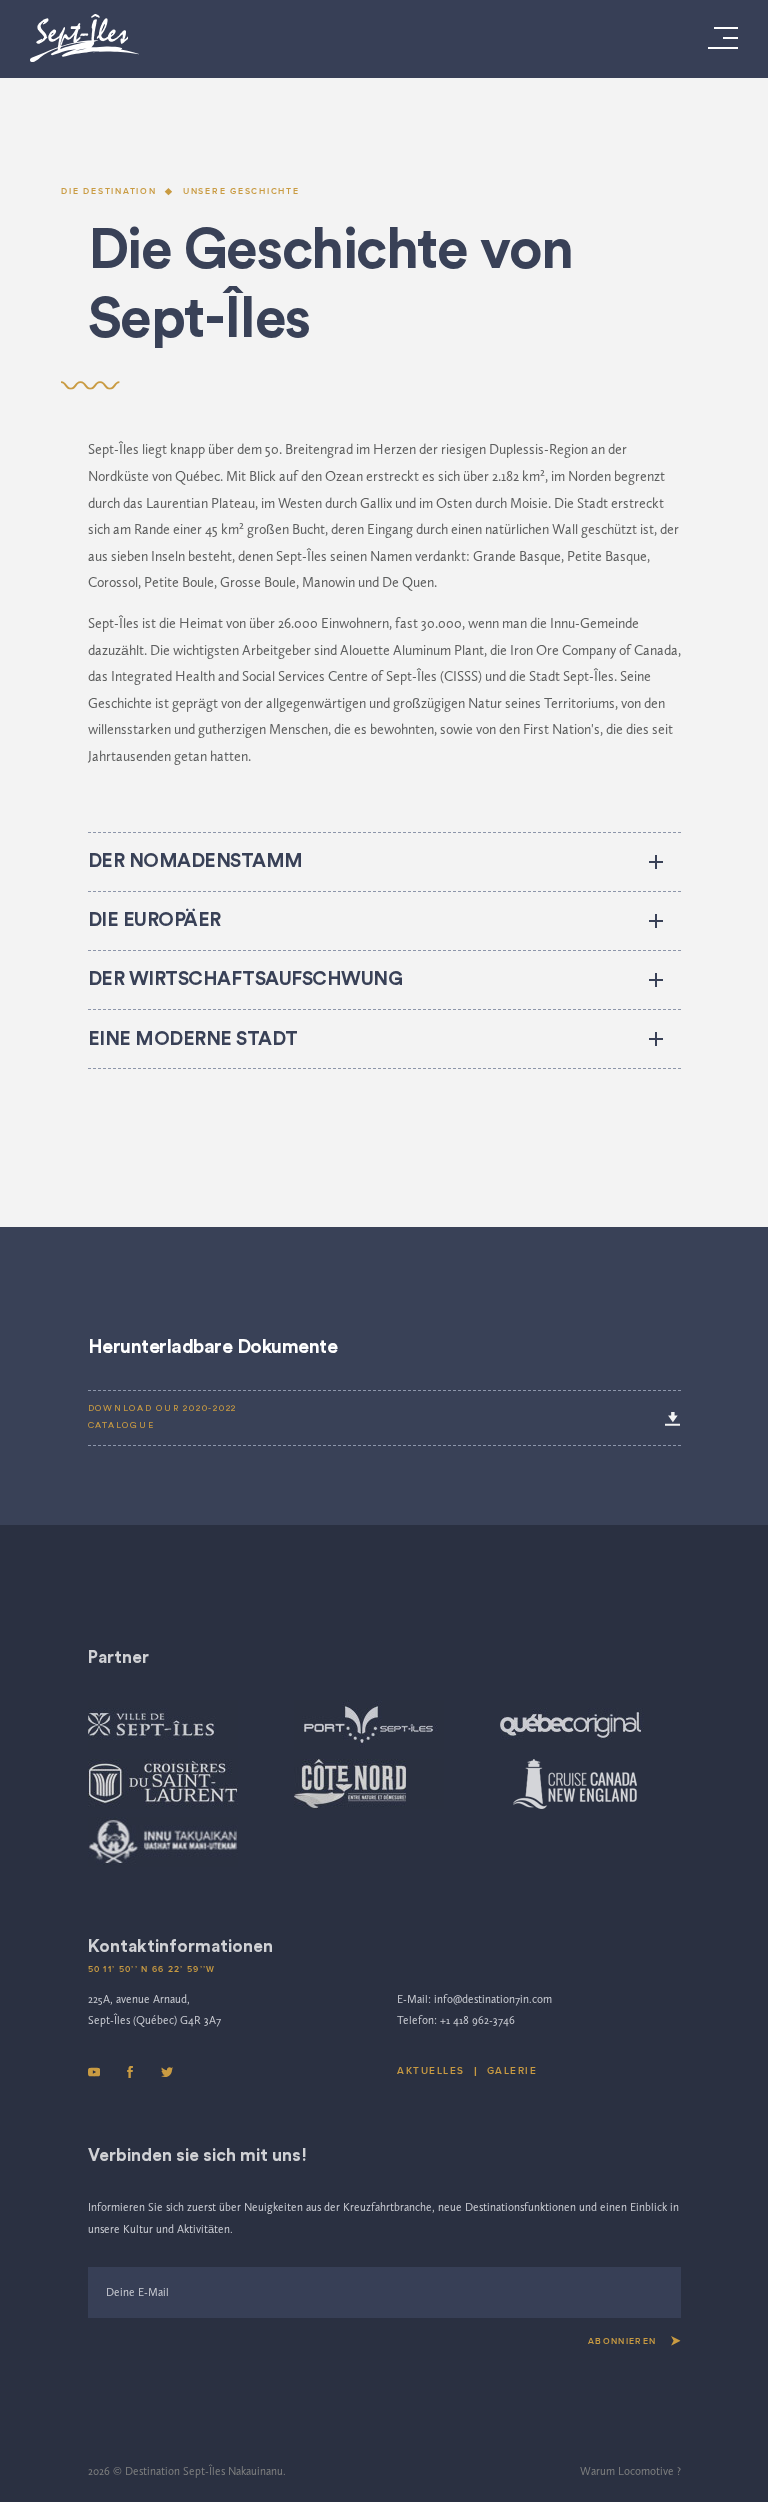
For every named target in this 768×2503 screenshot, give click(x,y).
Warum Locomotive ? (630, 2471)
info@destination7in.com (493, 1999)
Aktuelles (431, 2071)
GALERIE (512, 2071)
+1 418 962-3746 (477, 2020)
